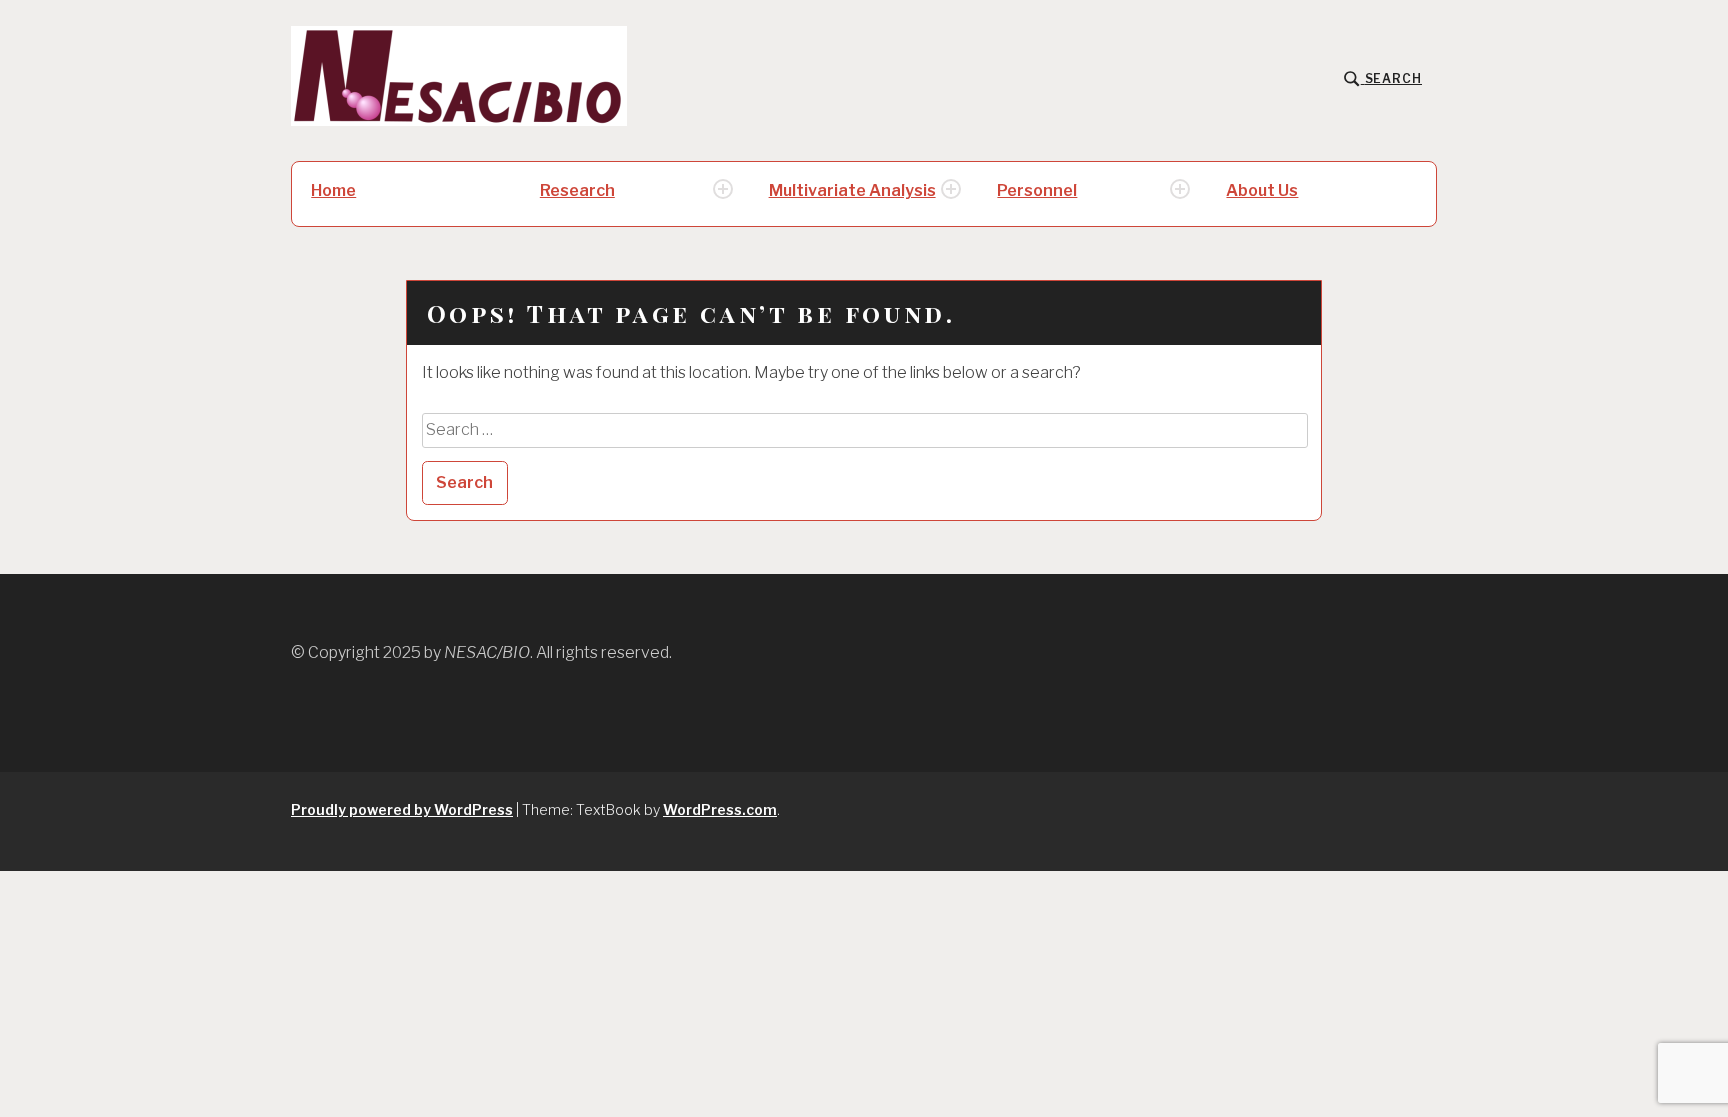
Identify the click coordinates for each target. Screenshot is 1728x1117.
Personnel (1037, 190)
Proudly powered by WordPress (402, 809)
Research (577, 190)
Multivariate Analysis (852, 190)
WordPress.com (720, 809)
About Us (1262, 190)
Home (333, 190)
